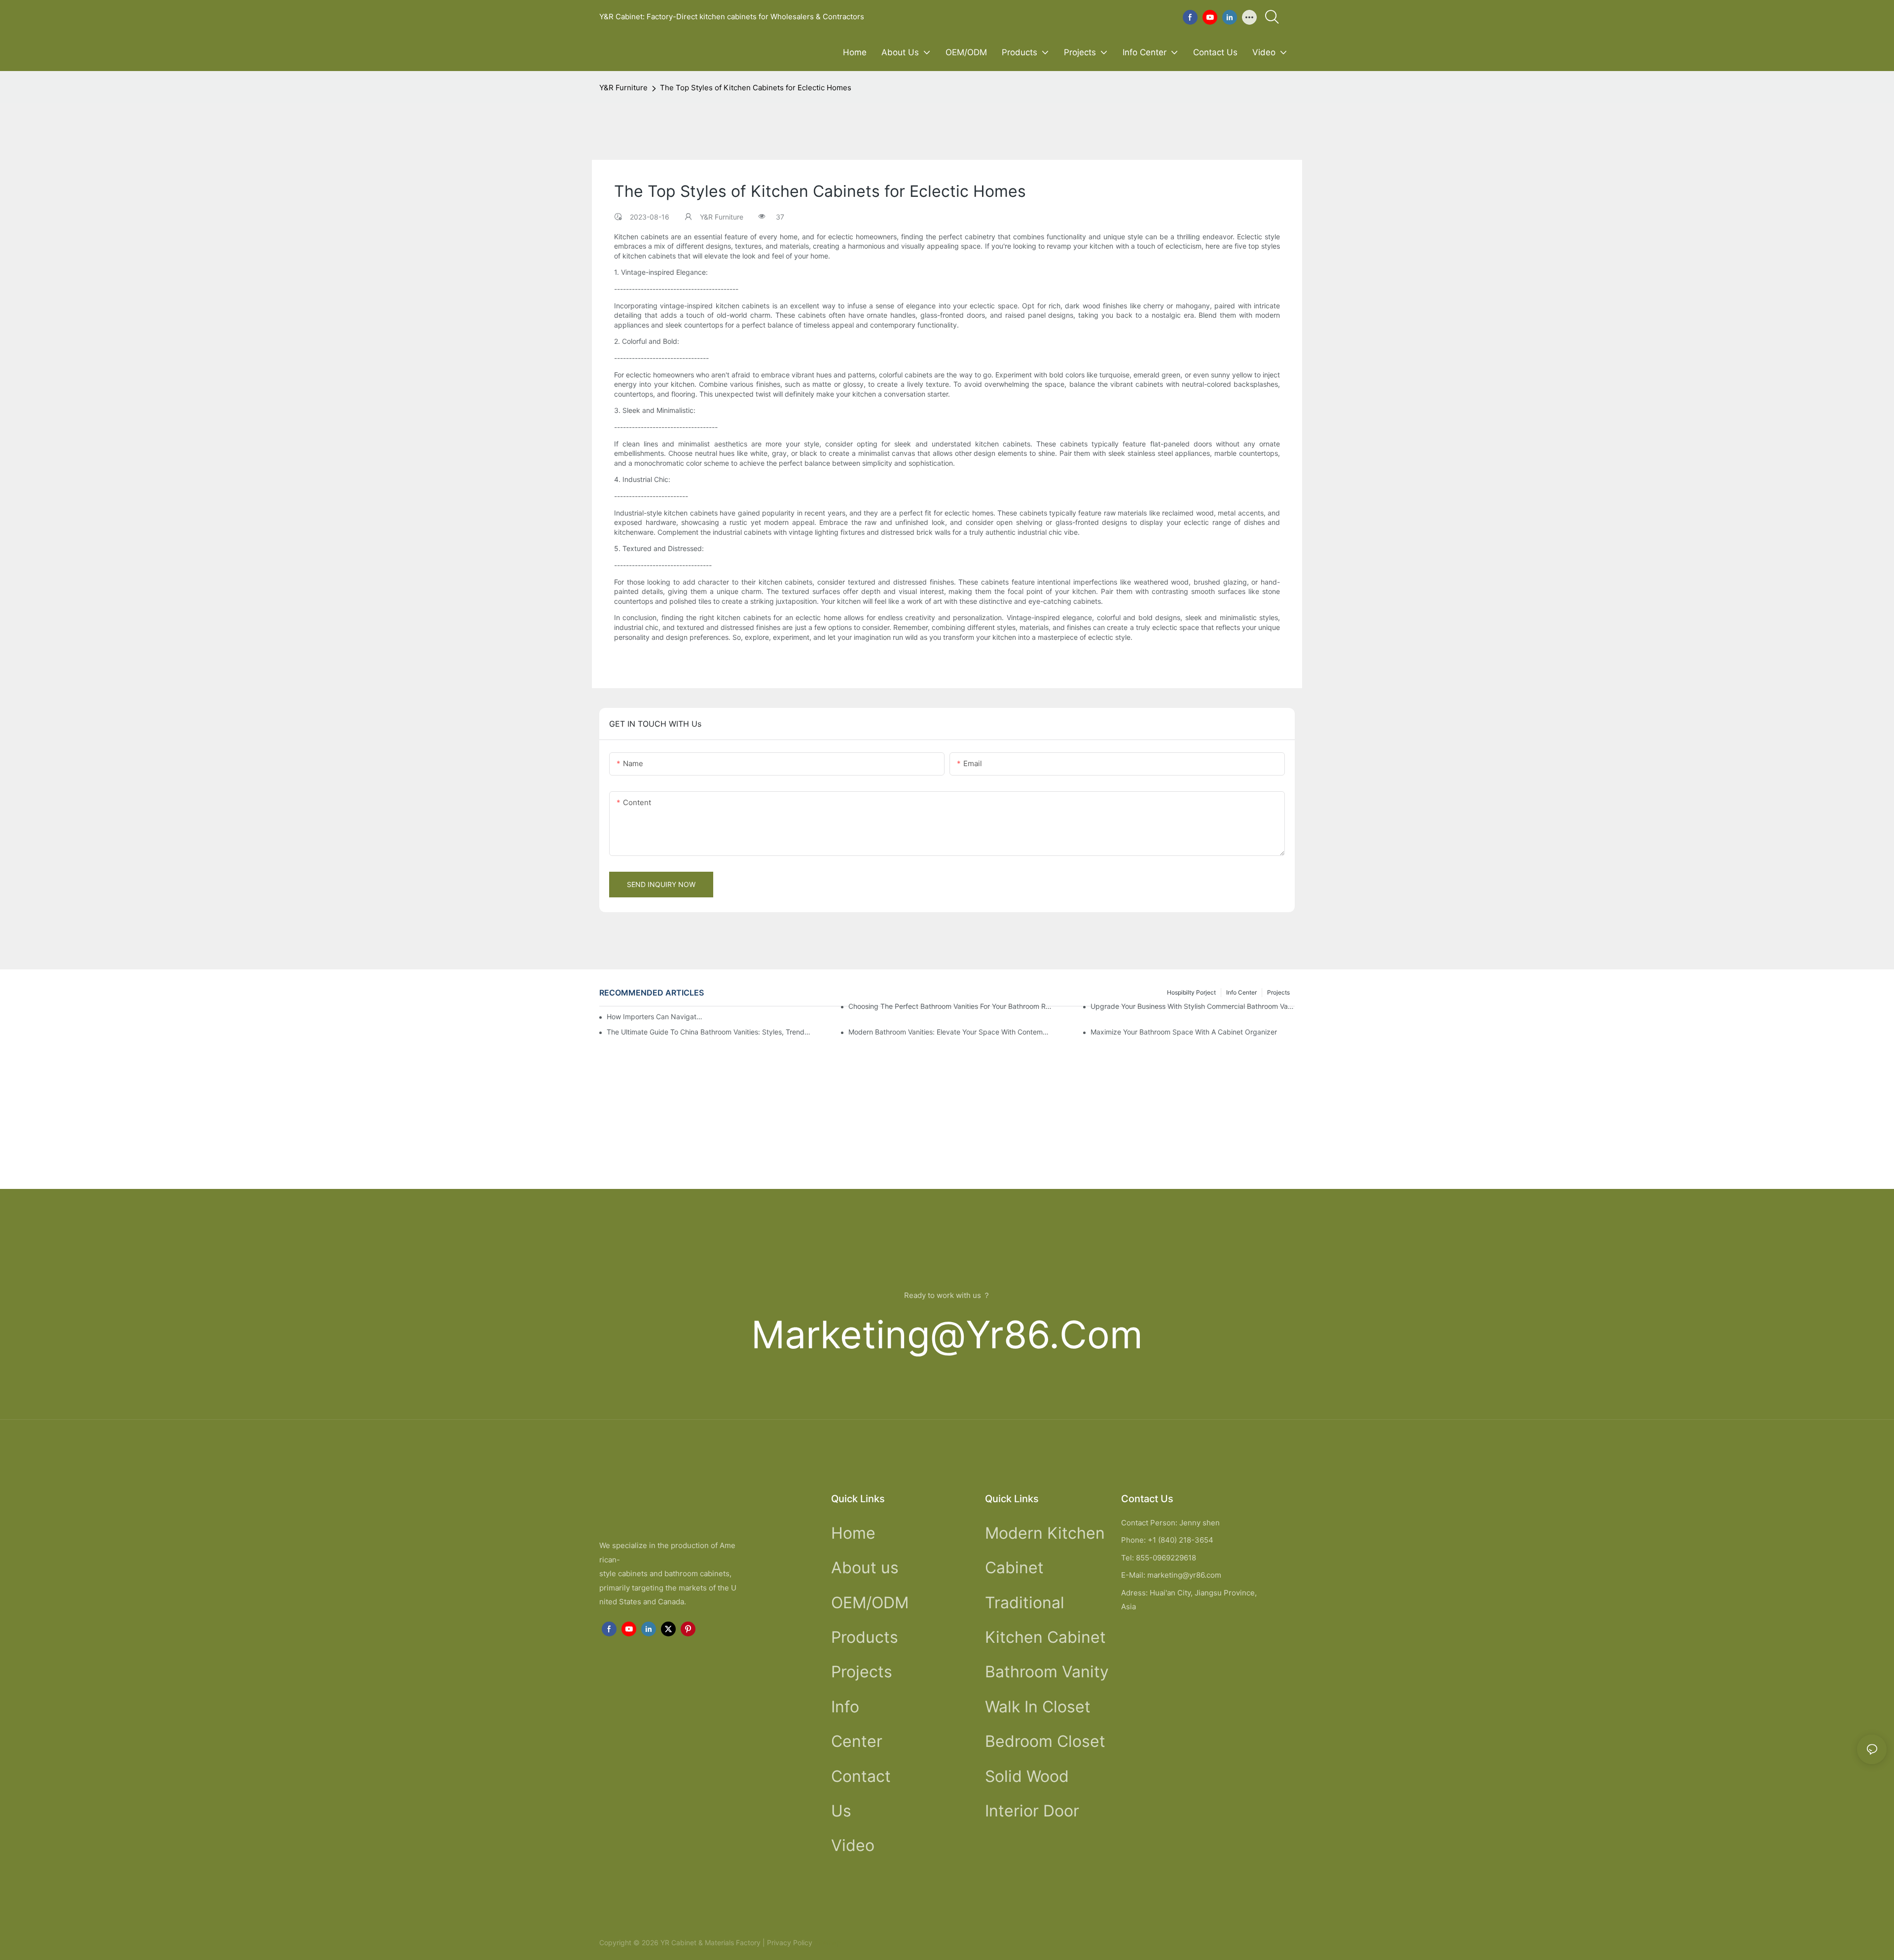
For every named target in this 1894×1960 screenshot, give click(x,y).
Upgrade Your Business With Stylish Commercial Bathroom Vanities (1193, 1006)
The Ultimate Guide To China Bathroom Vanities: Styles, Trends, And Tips (709, 1032)
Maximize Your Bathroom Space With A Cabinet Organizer (1184, 1032)
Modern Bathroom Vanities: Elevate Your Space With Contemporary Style (950, 1032)
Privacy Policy (790, 1942)
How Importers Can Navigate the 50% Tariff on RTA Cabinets (656, 1017)
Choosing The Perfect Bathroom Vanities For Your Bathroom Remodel (950, 1006)
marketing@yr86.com (947, 1335)
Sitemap (827, 1942)
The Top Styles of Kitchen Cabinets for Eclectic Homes (756, 88)
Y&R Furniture (623, 88)
